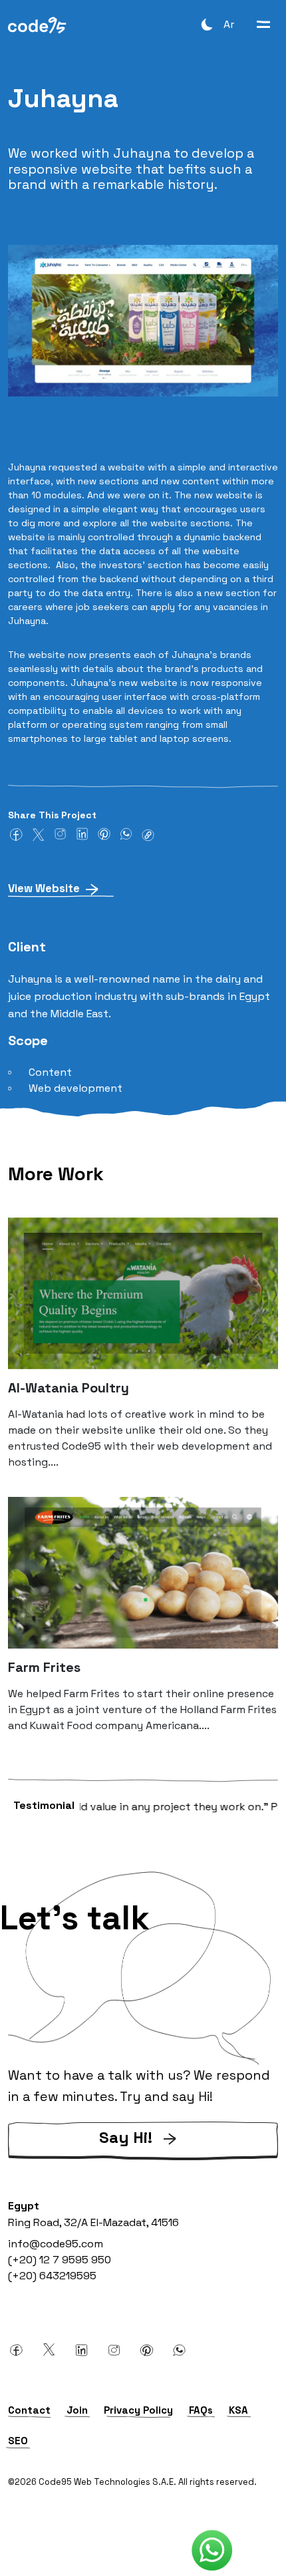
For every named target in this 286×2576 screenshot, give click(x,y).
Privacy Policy (138, 2410)
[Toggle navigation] (263, 24)
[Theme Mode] (207, 24)
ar (229, 24)
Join (77, 2410)
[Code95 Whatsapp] (212, 2551)
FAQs (201, 2410)
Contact (29, 2410)
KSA (238, 2410)
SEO (18, 2441)
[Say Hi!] (143, 2157)
